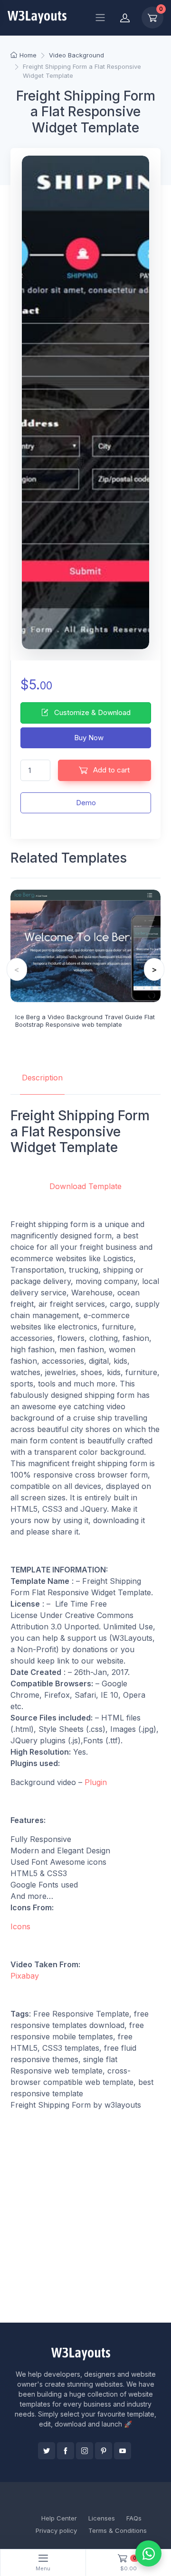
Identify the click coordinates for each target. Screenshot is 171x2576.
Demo (86, 803)
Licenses (102, 2518)
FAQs (134, 2518)
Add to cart (110, 770)
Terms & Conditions (118, 2530)
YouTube (123, 2451)
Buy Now (88, 738)
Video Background (76, 55)
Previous (17, 969)
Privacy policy (56, 2530)
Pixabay (25, 1976)
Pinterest (104, 2451)
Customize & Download (91, 712)
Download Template (85, 1186)
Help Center (59, 2518)
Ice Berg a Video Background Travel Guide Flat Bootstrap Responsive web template (85, 1021)
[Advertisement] (85, 2226)
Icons (20, 1926)
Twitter (47, 2451)
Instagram (85, 2451)
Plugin (96, 1782)
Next (154, 969)
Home (28, 55)
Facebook (66, 2451)
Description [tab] (42, 1078)
